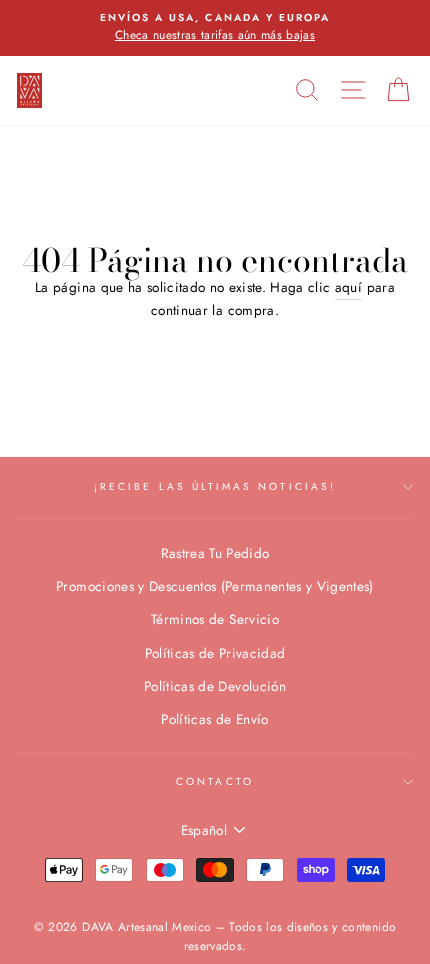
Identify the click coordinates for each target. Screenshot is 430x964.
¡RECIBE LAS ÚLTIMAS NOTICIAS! (215, 486)
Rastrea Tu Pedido (215, 553)
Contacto (214, 781)
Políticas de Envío (214, 719)
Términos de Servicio (215, 619)
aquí (348, 287)
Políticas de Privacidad (215, 653)
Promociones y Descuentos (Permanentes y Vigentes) (215, 586)
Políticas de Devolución (215, 686)
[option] (215, 28)
